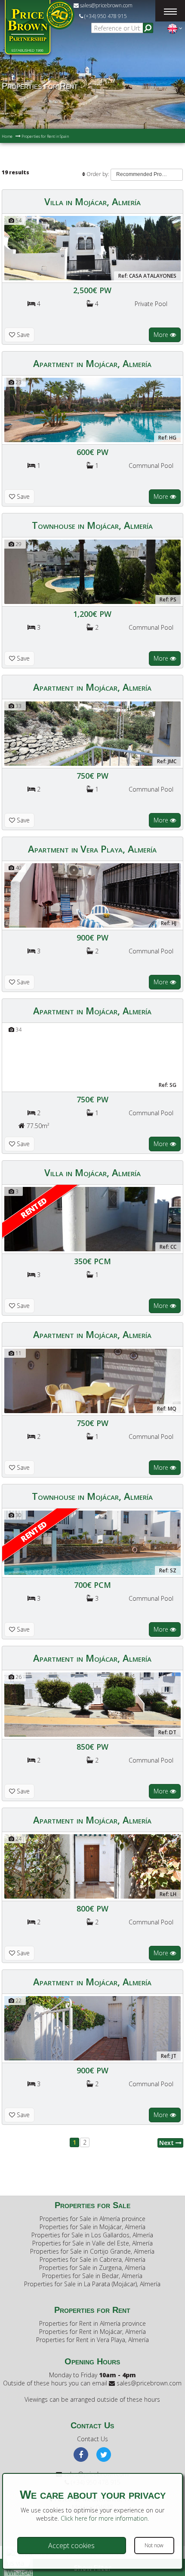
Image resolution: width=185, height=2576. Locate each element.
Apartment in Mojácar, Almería (92, 363)
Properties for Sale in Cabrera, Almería (92, 2259)
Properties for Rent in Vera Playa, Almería (92, 2340)
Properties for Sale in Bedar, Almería (92, 2276)
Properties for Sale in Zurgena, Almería (92, 2268)
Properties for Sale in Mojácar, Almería (92, 2227)
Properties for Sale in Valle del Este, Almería (92, 2243)
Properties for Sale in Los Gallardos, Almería (92, 2235)
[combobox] (147, 175)
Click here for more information (104, 2518)
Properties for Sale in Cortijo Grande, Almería (92, 2251)
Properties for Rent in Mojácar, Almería (92, 2332)
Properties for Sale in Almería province (92, 2219)
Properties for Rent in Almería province (92, 2323)
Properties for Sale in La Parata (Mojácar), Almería (92, 2284)
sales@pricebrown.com (106, 5)
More (162, 335)
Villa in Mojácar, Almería (92, 201)
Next (167, 2143)
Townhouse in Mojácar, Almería (92, 525)
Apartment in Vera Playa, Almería (92, 849)
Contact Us (92, 2439)
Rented (34, 1208)
